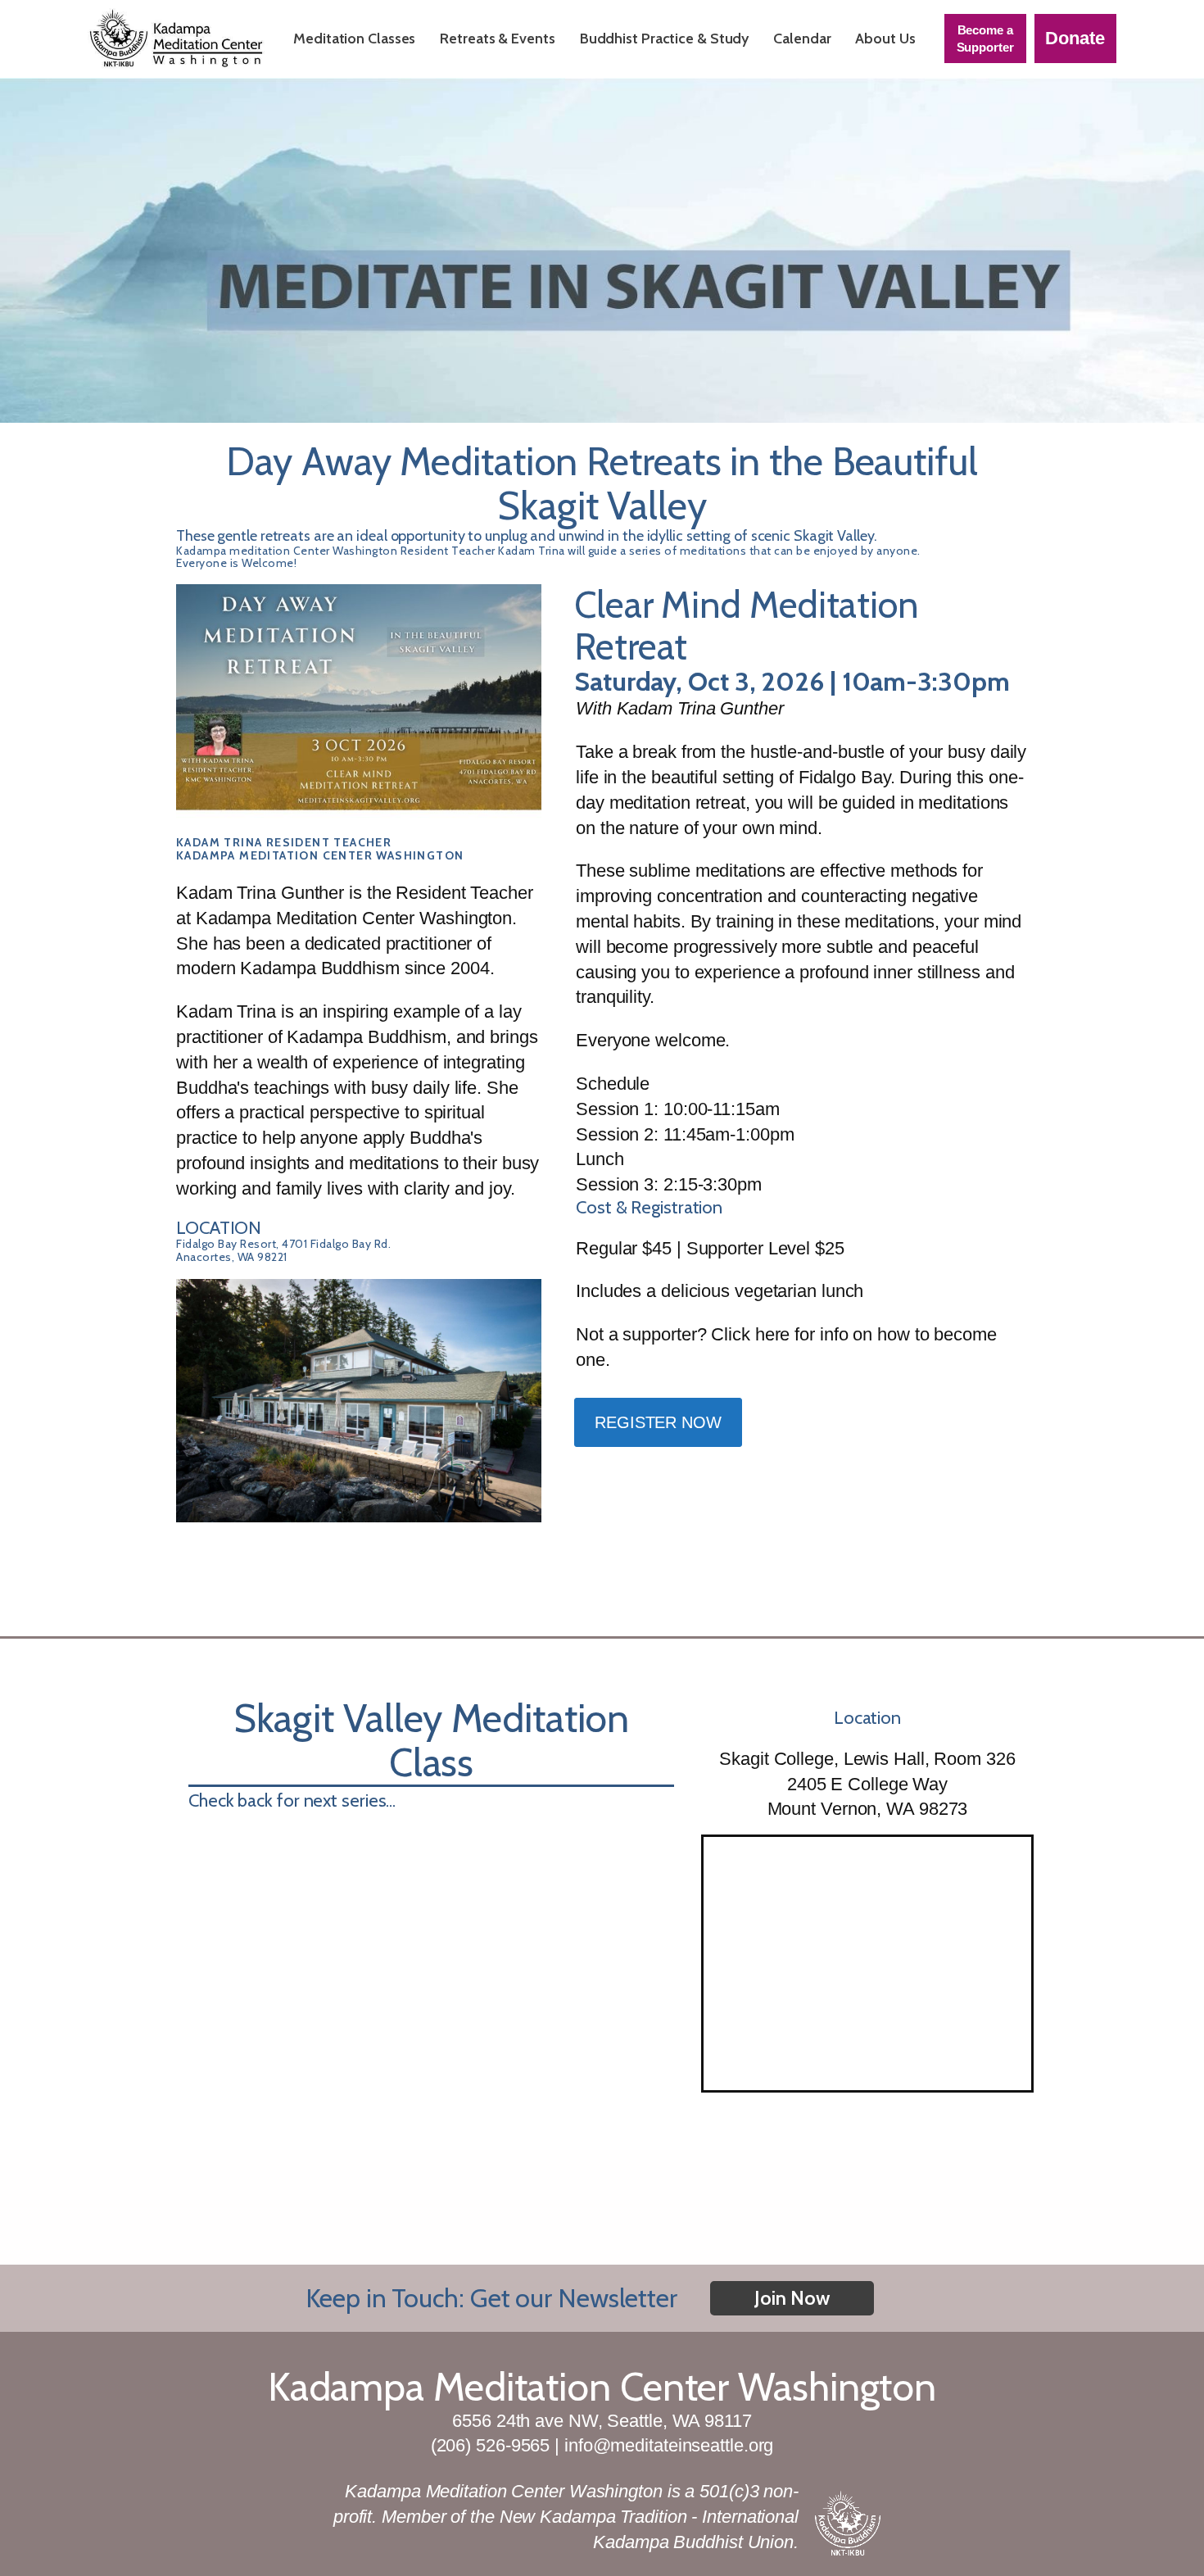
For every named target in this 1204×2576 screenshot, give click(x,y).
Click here (750, 1334)
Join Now (792, 2298)
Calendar (802, 39)
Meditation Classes (354, 39)
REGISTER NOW (658, 1422)
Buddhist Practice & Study (665, 39)
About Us (885, 39)
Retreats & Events (497, 39)
